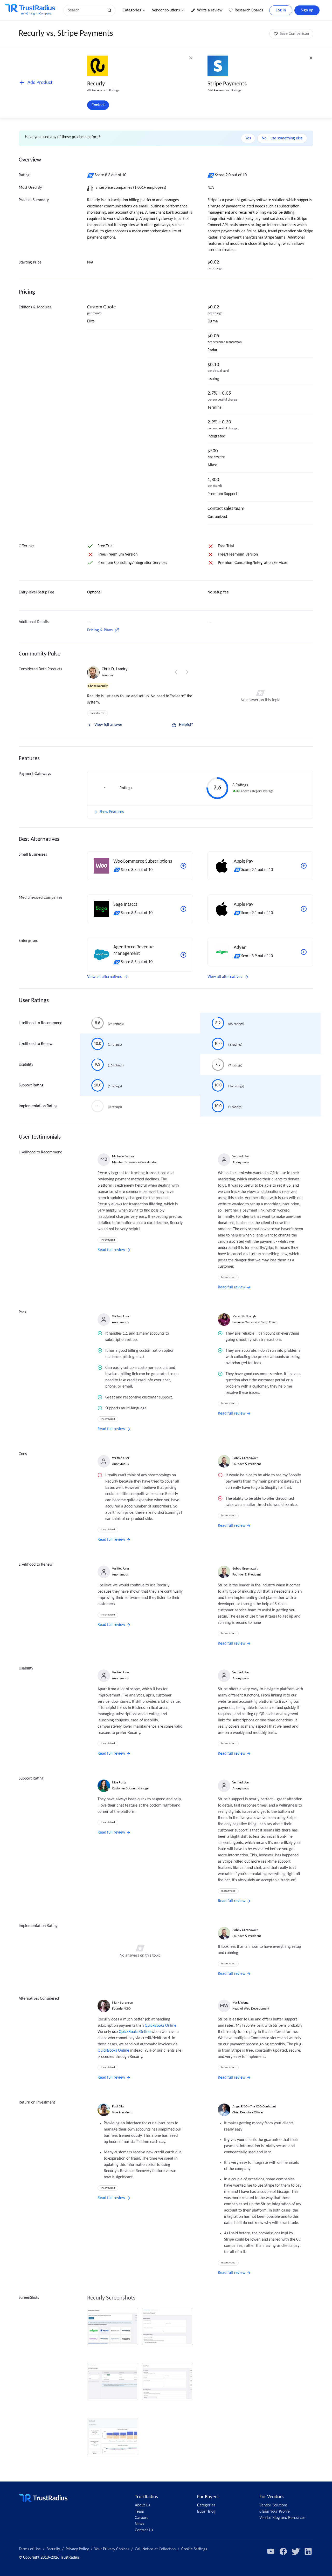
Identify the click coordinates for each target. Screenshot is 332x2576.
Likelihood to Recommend (40, 1023)
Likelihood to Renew (36, 1044)
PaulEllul (118, 2107)
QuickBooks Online (161, 2026)
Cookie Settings (194, 2549)
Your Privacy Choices (112, 2549)
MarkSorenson (123, 2003)
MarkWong (240, 2003)
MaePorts (119, 1783)
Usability (26, 1065)
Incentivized (98, 713)
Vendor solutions (166, 10)
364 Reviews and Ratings (224, 90)
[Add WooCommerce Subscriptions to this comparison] (183, 866)
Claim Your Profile (275, 2512)
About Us (142, 2505)
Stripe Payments (227, 84)
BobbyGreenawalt (245, 1458)
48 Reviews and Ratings (103, 90)
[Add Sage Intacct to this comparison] (183, 909)
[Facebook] (283, 2551)
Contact (98, 105)
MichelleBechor (123, 1156)
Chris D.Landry (115, 669)
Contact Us (144, 2530)
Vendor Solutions (273, 2505)
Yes (248, 138)
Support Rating (31, 1085)
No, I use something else (282, 138)
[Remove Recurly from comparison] (191, 58)
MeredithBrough (244, 1316)
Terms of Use (30, 2549)
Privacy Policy (77, 2549)
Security (53, 2549)
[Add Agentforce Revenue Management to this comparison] (183, 955)
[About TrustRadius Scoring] (91, 175)
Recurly (96, 84)
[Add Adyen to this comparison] (304, 952)
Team (140, 2512)
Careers (141, 2518)
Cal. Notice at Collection (155, 2549)
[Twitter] (296, 2551)
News (139, 2524)
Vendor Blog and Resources (282, 2518)
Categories (132, 10)
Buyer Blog (206, 2512)
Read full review (111, 1250)
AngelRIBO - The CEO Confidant (254, 2107)
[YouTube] (271, 2551)
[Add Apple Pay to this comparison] (304, 866)
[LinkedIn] (308, 2551)
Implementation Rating (38, 1106)
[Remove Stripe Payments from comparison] (311, 58)
